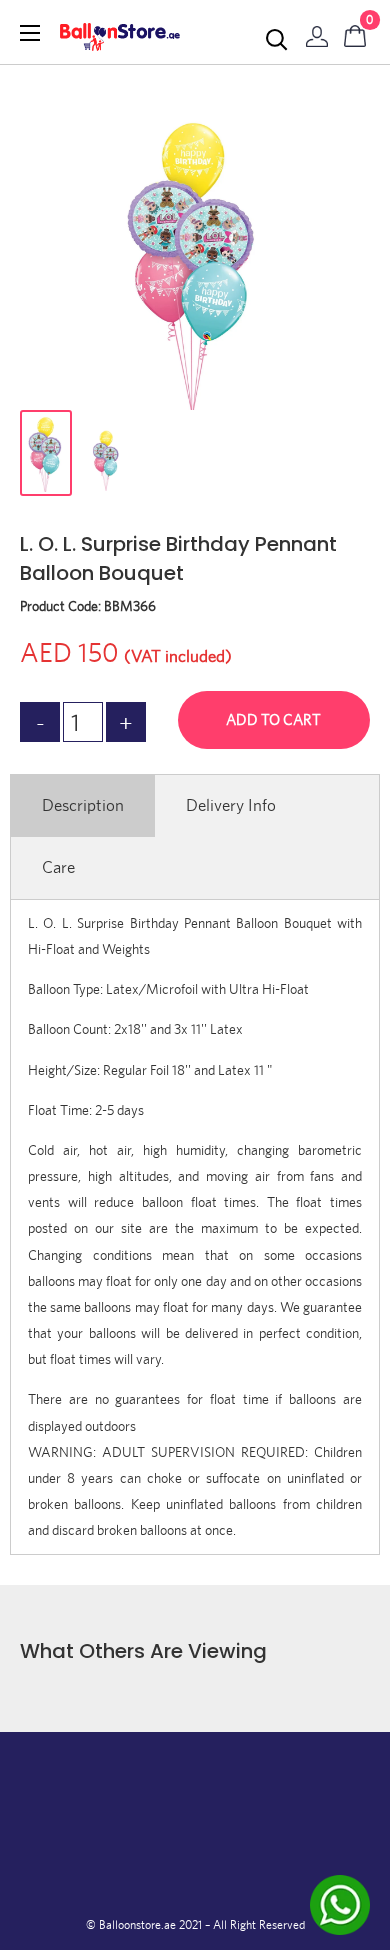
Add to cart (273, 719)
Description (83, 805)
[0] (356, 32)
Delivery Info (231, 805)
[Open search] (277, 40)
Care (58, 867)
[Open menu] (30, 33)
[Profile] (317, 32)
